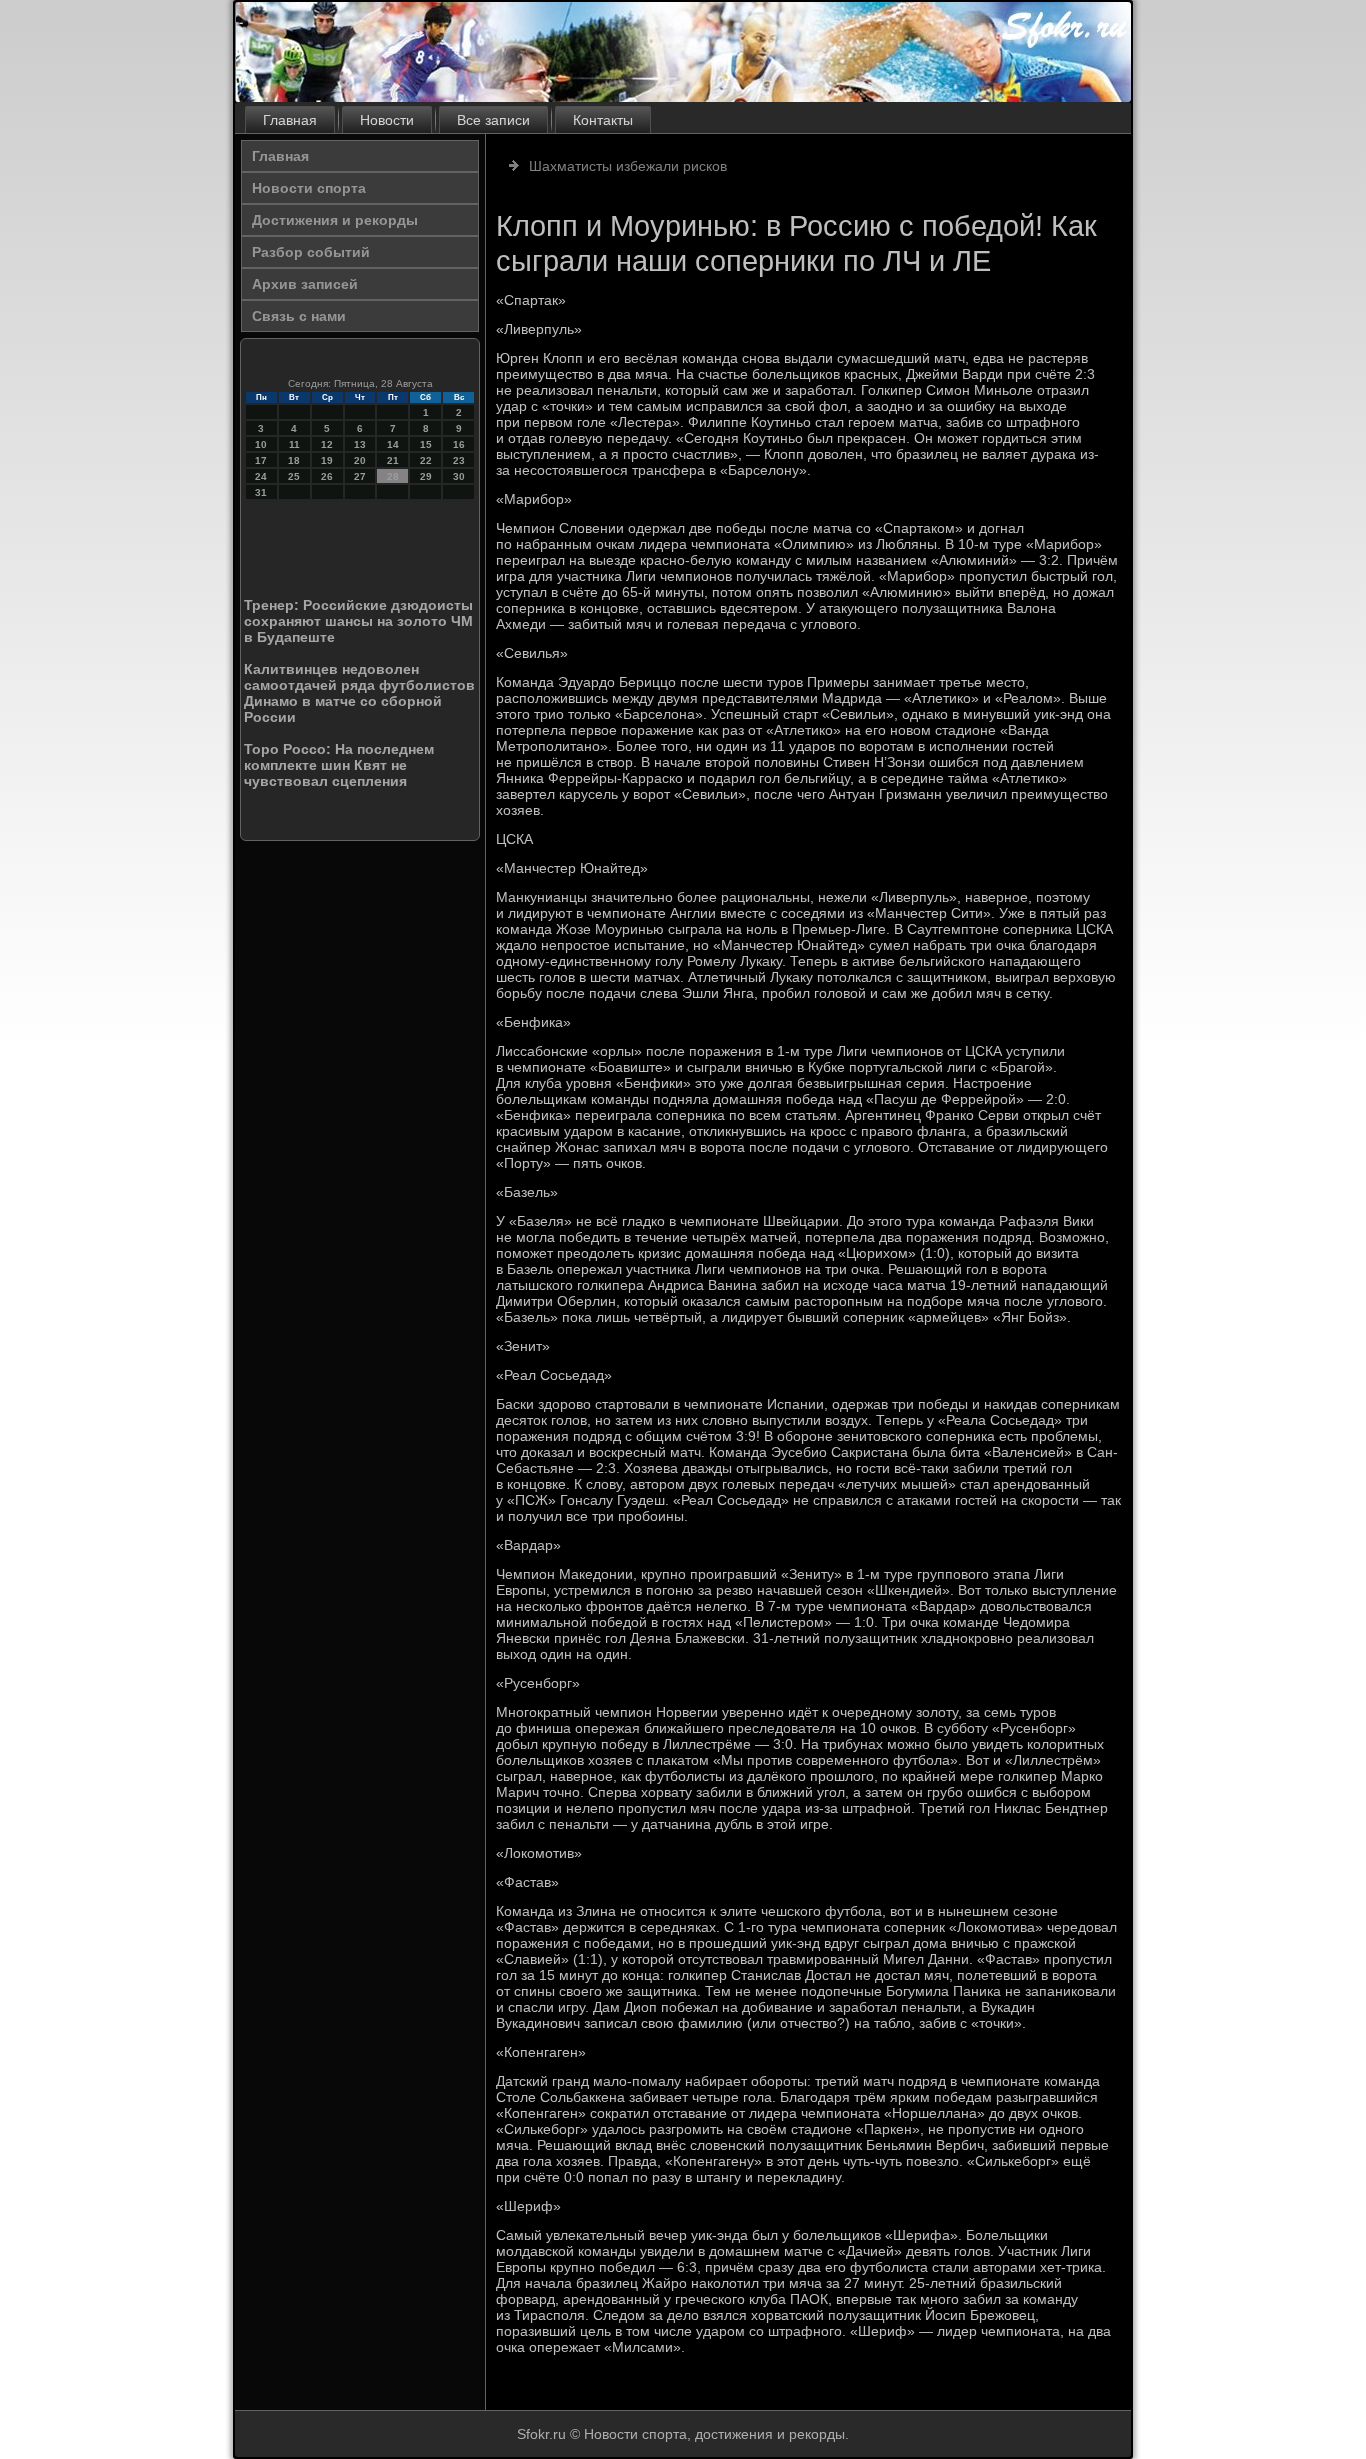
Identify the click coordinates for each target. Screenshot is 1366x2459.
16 (459, 444)
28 (393, 476)
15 (426, 444)
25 (294, 476)
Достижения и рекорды (335, 220)
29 (426, 476)
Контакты (603, 120)
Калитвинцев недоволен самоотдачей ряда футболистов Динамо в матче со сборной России (359, 693)
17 (261, 460)
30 (459, 476)
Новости (387, 120)
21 (393, 460)
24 (261, 476)
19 (327, 460)
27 (360, 476)
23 (459, 460)
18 (294, 460)
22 (426, 460)
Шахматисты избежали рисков (628, 166)
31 (261, 492)
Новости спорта (309, 188)
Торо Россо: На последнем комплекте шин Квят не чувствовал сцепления (339, 765)
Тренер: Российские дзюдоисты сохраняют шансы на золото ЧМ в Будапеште (358, 621)
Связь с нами (299, 316)
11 (294, 444)
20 (360, 460)
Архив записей (305, 284)
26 (327, 476)
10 (261, 444)
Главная (290, 120)
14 (393, 444)
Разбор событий (311, 252)
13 (360, 444)
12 (327, 444)
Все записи (493, 120)
